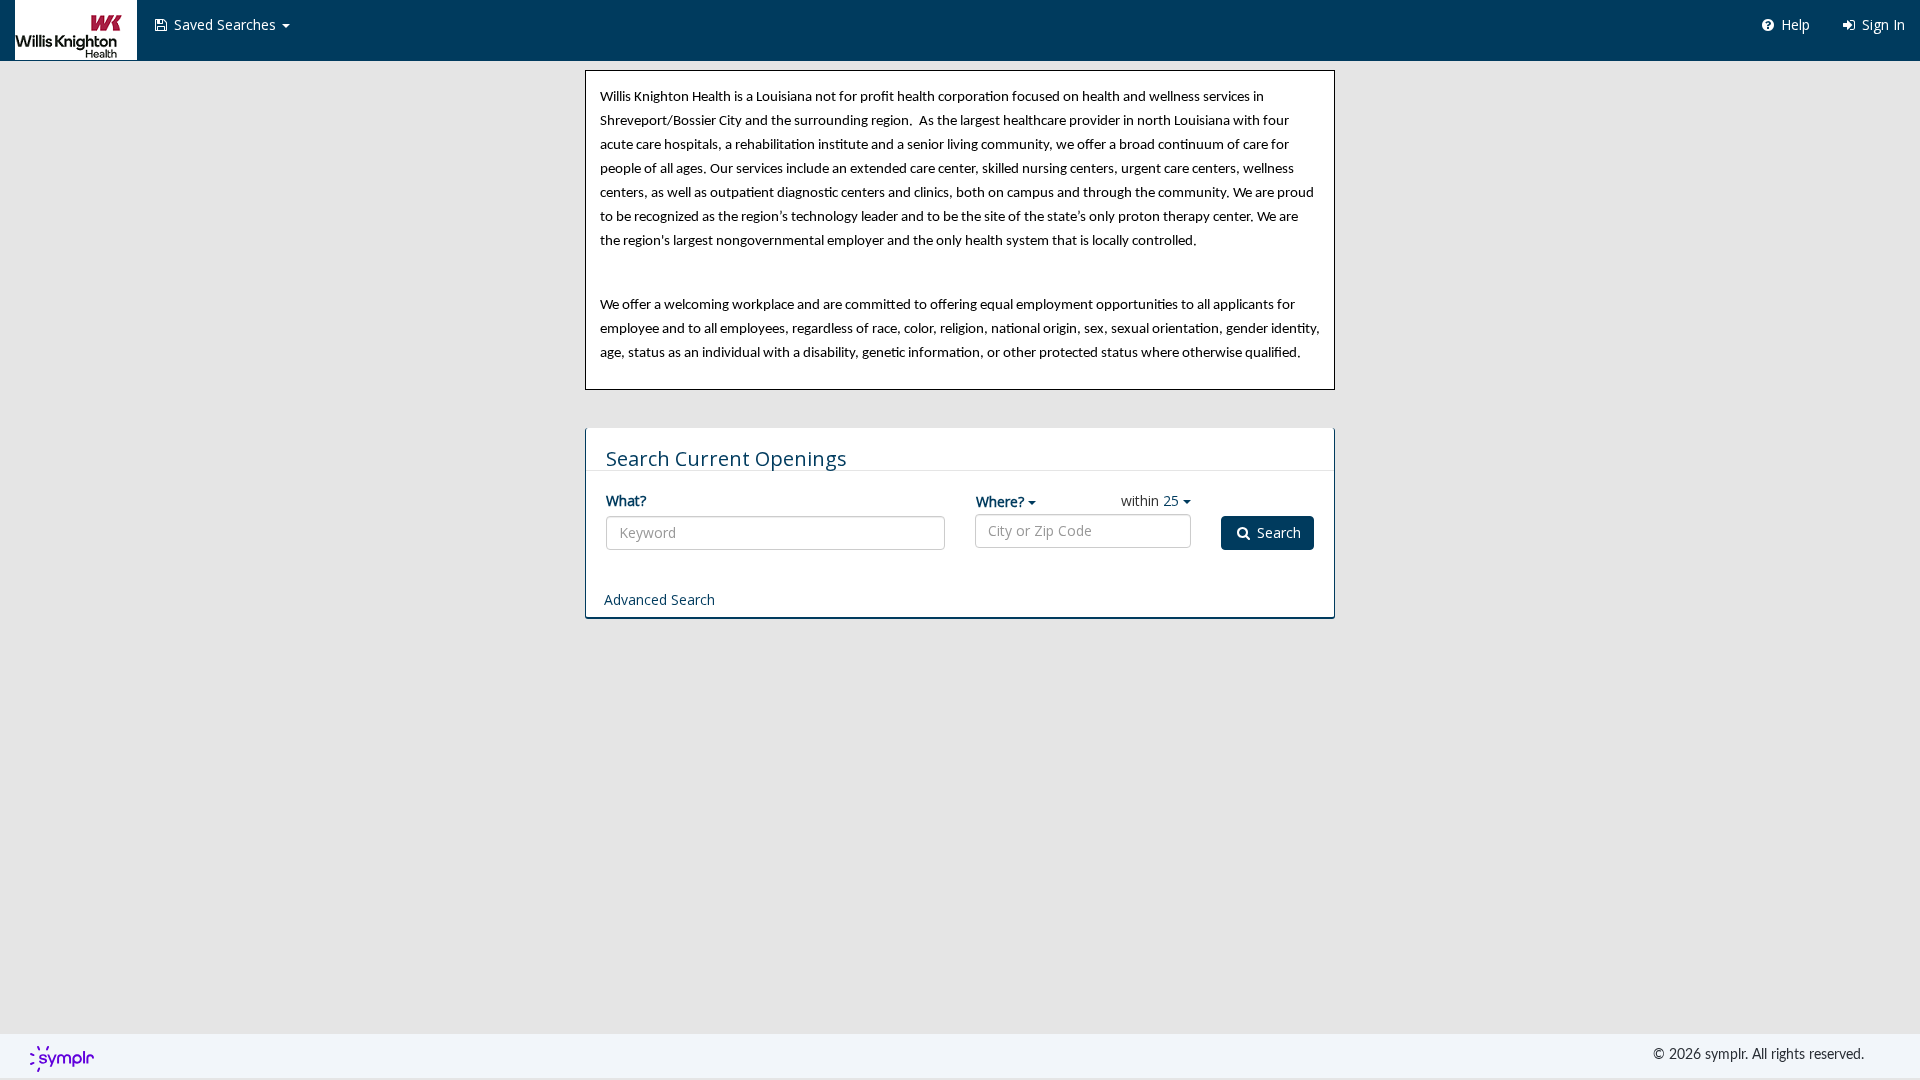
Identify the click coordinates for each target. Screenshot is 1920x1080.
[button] (221, 25)
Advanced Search (659, 599)
